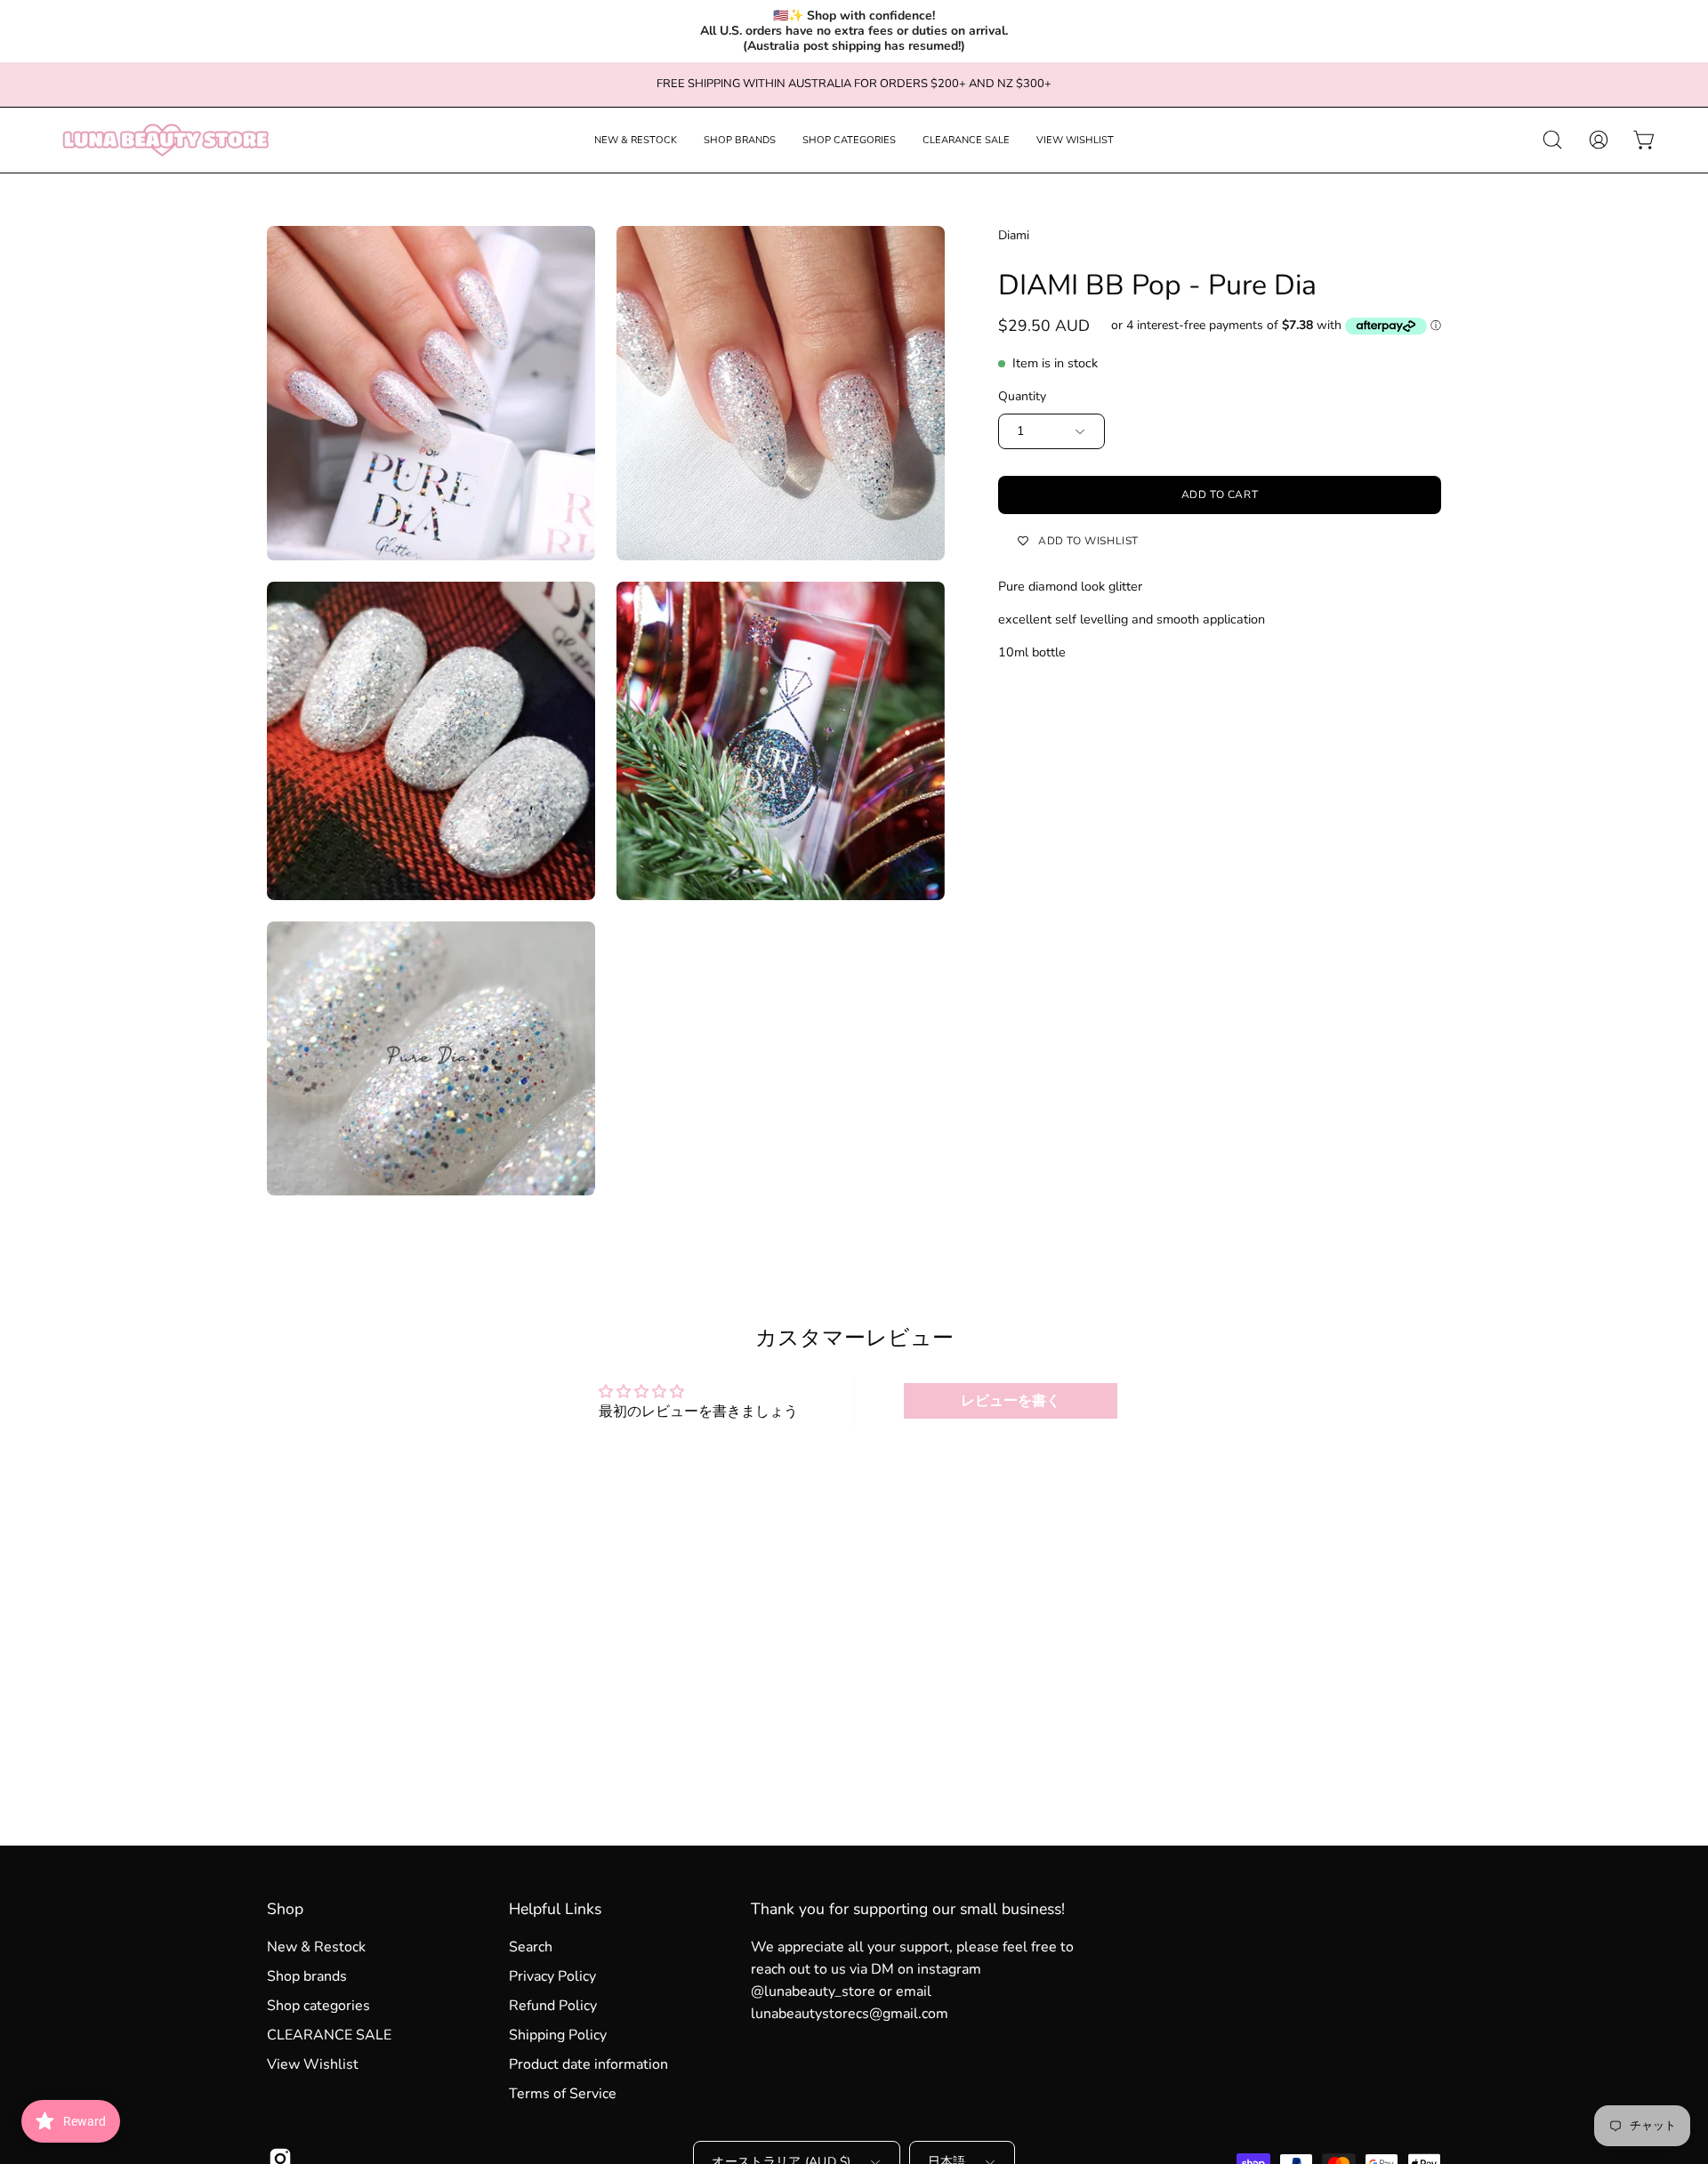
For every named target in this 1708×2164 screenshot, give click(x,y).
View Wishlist (313, 2064)
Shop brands (307, 1976)
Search (531, 1947)
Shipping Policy (558, 2035)
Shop (285, 1909)
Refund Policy (553, 2006)
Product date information (588, 2064)
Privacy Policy (552, 1976)
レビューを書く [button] (1011, 1401)
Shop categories (318, 2006)
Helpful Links (555, 1909)
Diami (1014, 235)
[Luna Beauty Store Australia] (165, 140)
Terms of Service (563, 2094)
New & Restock (316, 1947)
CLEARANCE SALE (329, 2035)
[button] (636, 140)
